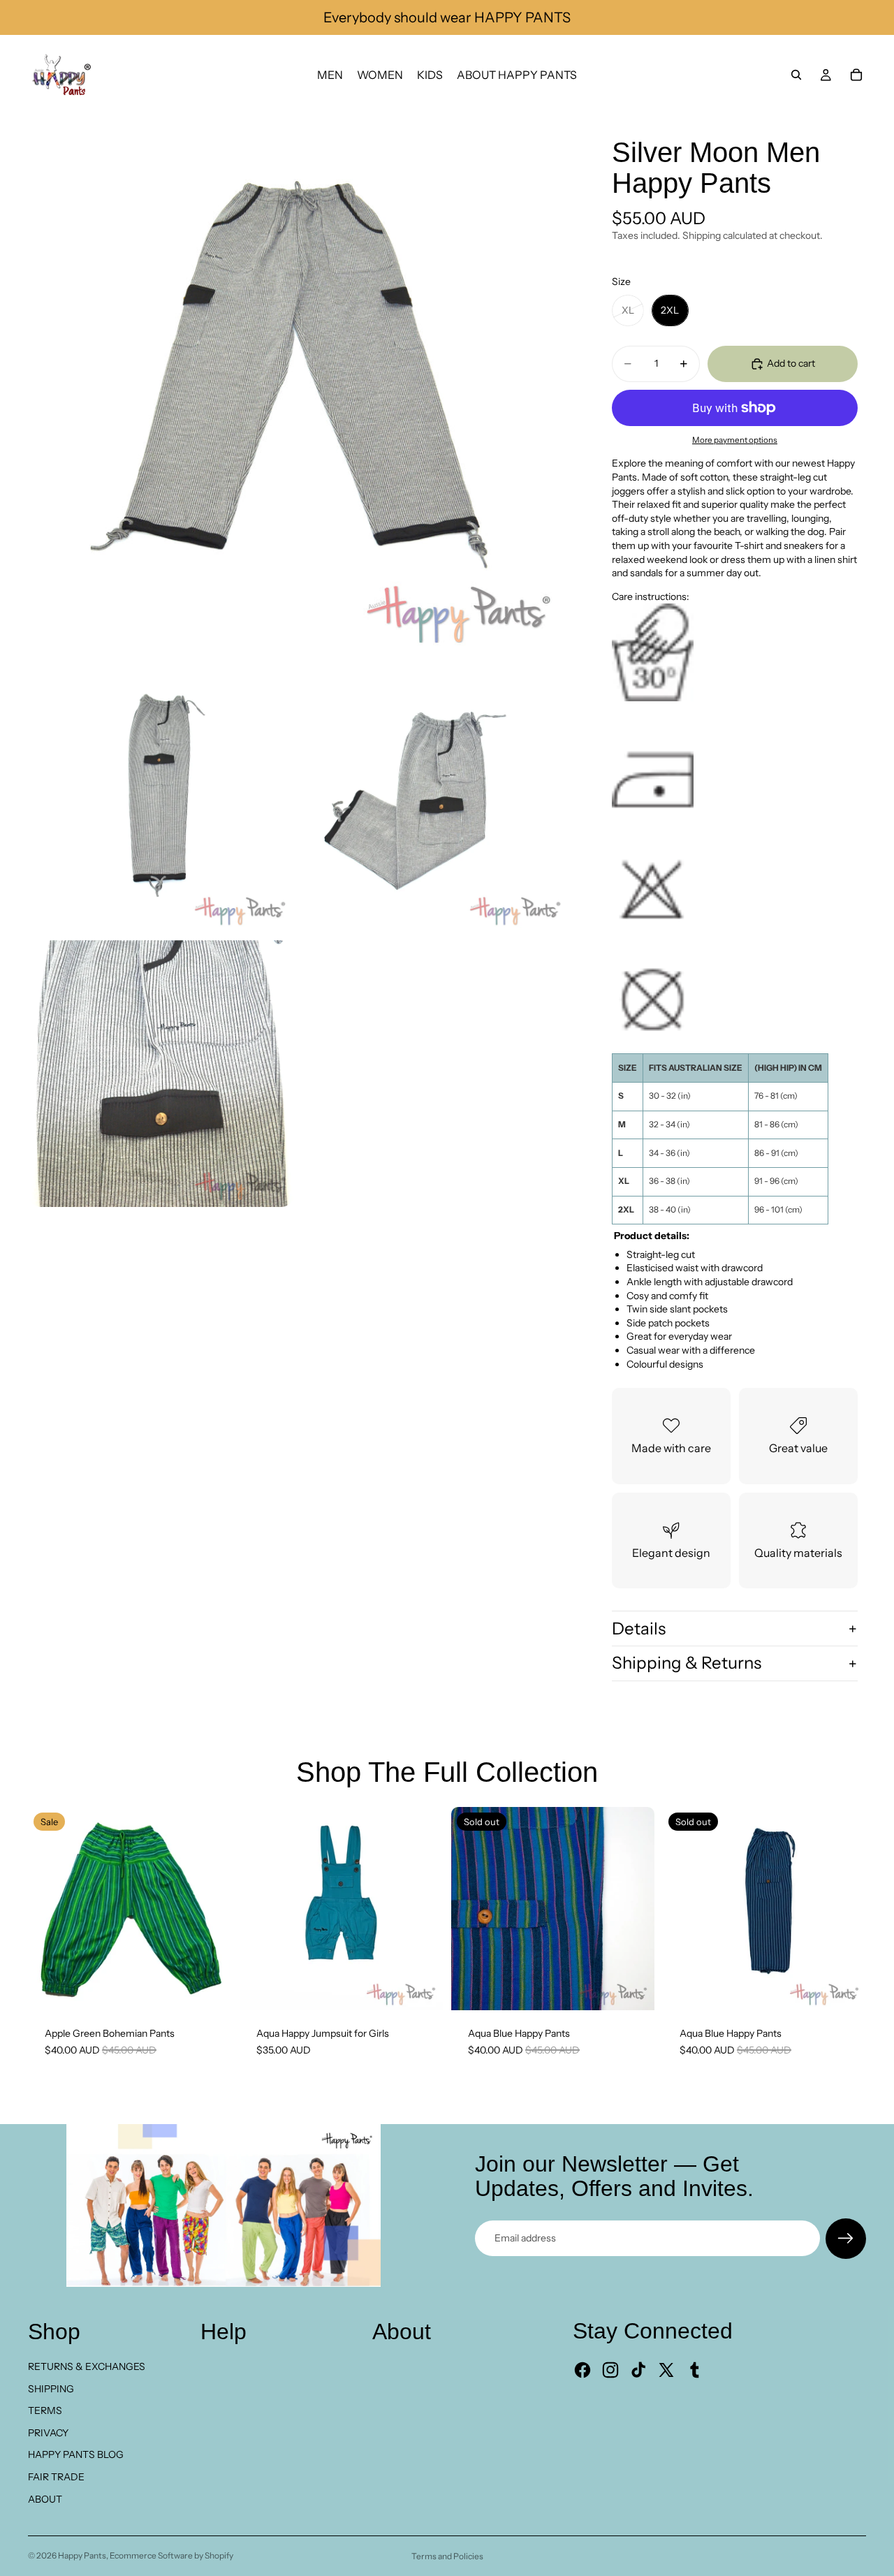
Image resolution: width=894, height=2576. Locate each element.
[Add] (210, 1989)
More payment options (735, 440)
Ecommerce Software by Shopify (171, 2555)
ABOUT (45, 2499)
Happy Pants (82, 2555)
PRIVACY (48, 2433)
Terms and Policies (447, 2556)
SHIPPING (51, 2389)
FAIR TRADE (56, 2477)
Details (639, 1629)
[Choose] (421, 1989)
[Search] (796, 75)
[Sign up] (846, 2239)
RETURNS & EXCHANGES (87, 2366)
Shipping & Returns (687, 1663)
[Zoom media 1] (299, 386)
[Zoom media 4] (161, 1074)
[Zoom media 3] (437, 798)
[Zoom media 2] (161, 798)
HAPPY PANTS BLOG (76, 2454)
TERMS (45, 2410)
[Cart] (856, 75)
